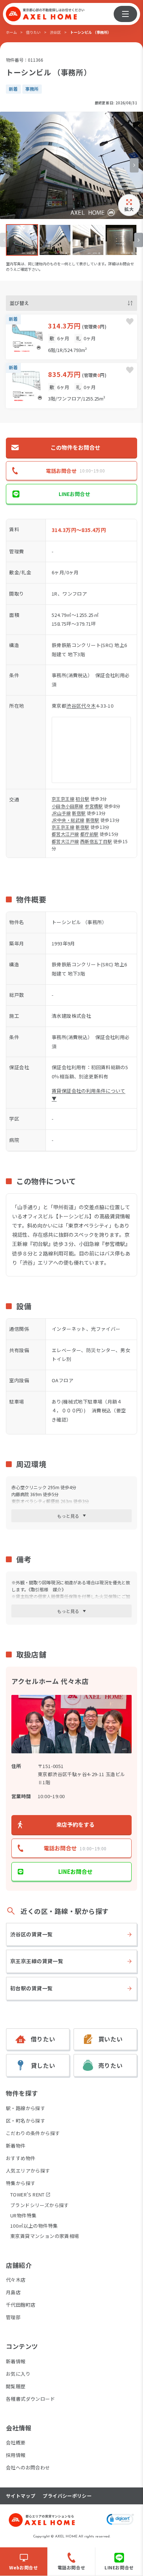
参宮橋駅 (94, 806)
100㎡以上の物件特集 (34, 2226)
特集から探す (21, 2183)
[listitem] (22, 240)
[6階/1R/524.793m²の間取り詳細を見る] (71, 337)
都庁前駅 (89, 834)
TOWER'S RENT (27, 2195)
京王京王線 (63, 799)
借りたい (33, 32)
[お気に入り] (130, 321)
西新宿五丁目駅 (96, 841)
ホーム (11, 32)
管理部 (13, 2317)
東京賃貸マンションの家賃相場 (45, 2236)
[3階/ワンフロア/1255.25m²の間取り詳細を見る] (71, 385)
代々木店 (16, 2280)
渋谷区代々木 (81, 706)
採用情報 (16, 2455)
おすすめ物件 (21, 2158)
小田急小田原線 (68, 806)
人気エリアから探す (28, 2171)
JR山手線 (61, 813)
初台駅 (82, 799)
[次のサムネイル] (139, 240)
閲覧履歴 (16, 2386)
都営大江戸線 (65, 834)
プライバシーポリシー (67, 2496)
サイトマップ (21, 2496)
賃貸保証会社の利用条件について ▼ (89, 1095)
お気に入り (18, 2374)
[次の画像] (134, 165)
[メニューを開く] (125, 14)
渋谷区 (55, 32)
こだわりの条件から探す (33, 2133)
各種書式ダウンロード (30, 2399)
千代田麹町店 (21, 2305)
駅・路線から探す (25, 2108)
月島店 (13, 2292)
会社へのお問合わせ (28, 2467)
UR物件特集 (23, 2215)
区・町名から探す (25, 2121)
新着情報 (16, 2361)
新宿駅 (79, 813)
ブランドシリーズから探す (40, 2205)
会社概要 (16, 2442)
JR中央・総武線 (68, 820)
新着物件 (16, 2146)
